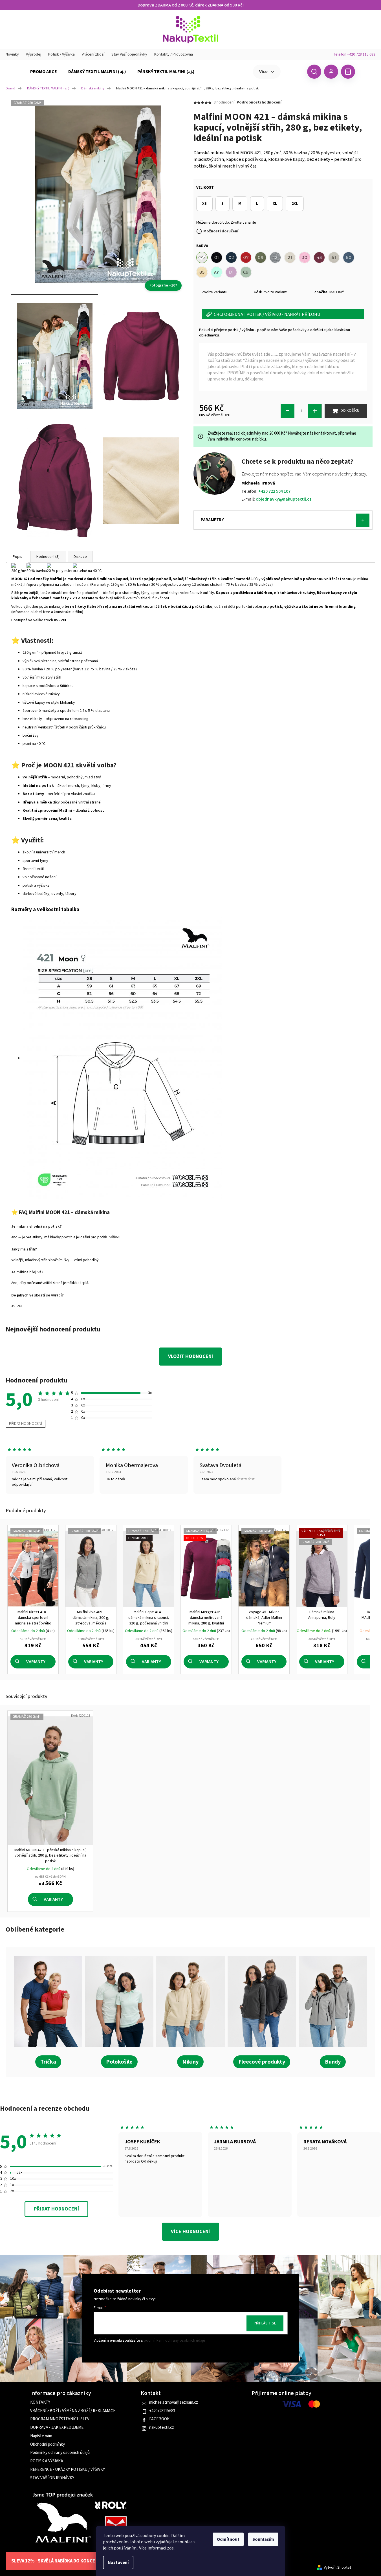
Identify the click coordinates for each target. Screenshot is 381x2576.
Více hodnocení (190, 2232)
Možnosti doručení (221, 231)
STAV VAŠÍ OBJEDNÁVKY (52, 2478)
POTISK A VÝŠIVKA (47, 2461)
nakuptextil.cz (162, 2428)
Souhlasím (263, 2539)
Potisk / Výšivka (61, 54)
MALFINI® (337, 292)
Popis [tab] (17, 557)
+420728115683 (162, 2411)
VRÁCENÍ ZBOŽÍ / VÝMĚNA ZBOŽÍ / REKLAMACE (73, 2411)
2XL (295, 204)
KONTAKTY (40, 2403)
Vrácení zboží (93, 54)
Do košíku (350, 411)
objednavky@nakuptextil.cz (284, 499)
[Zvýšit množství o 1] (315, 411)
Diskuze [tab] (80, 557)
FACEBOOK (159, 2419)
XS (204, 204)
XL (275, 204)
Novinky (12, 54)
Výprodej (34, 54)
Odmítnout (228, 2539)
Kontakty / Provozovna (174, 54)
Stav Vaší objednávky (129, 54)
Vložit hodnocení (190, 1356)
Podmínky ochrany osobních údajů (60, 2453)
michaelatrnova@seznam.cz (174, 2403)
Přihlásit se (265, 2323)
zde (170, 2548)
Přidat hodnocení (26, 1424)
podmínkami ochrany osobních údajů (174, 2341)
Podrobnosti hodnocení (259, 103)
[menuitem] (44, 72)
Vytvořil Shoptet (337, 2568)
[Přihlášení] (331, 72)
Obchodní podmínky (48, 2445)
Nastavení (118, 2562)
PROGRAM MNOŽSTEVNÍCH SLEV (60, 2419)
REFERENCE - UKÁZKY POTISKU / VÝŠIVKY (68, 2470)
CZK (293, 71)
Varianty (36, 1662)
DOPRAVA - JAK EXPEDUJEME (57, 2428)
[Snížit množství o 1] (288, 411)
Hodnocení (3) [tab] (48, 557)
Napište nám (41, 2436)
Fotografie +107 (163, 285)
